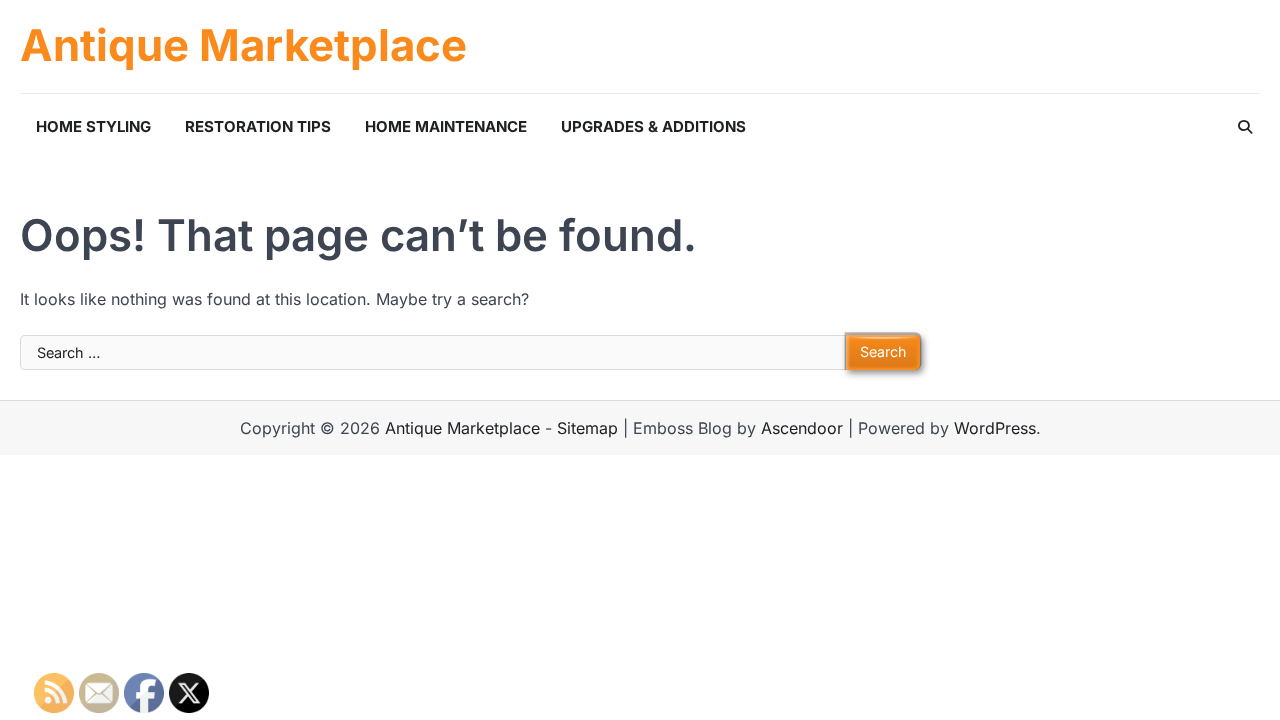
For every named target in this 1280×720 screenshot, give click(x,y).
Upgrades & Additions (653, 126)
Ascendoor (802, 428)
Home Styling (93, 126)
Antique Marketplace (243, 46)
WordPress (995, 428)
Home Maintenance (446, 126)
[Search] (1245, 127)
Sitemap (587, 428)
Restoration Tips (258, 126)
